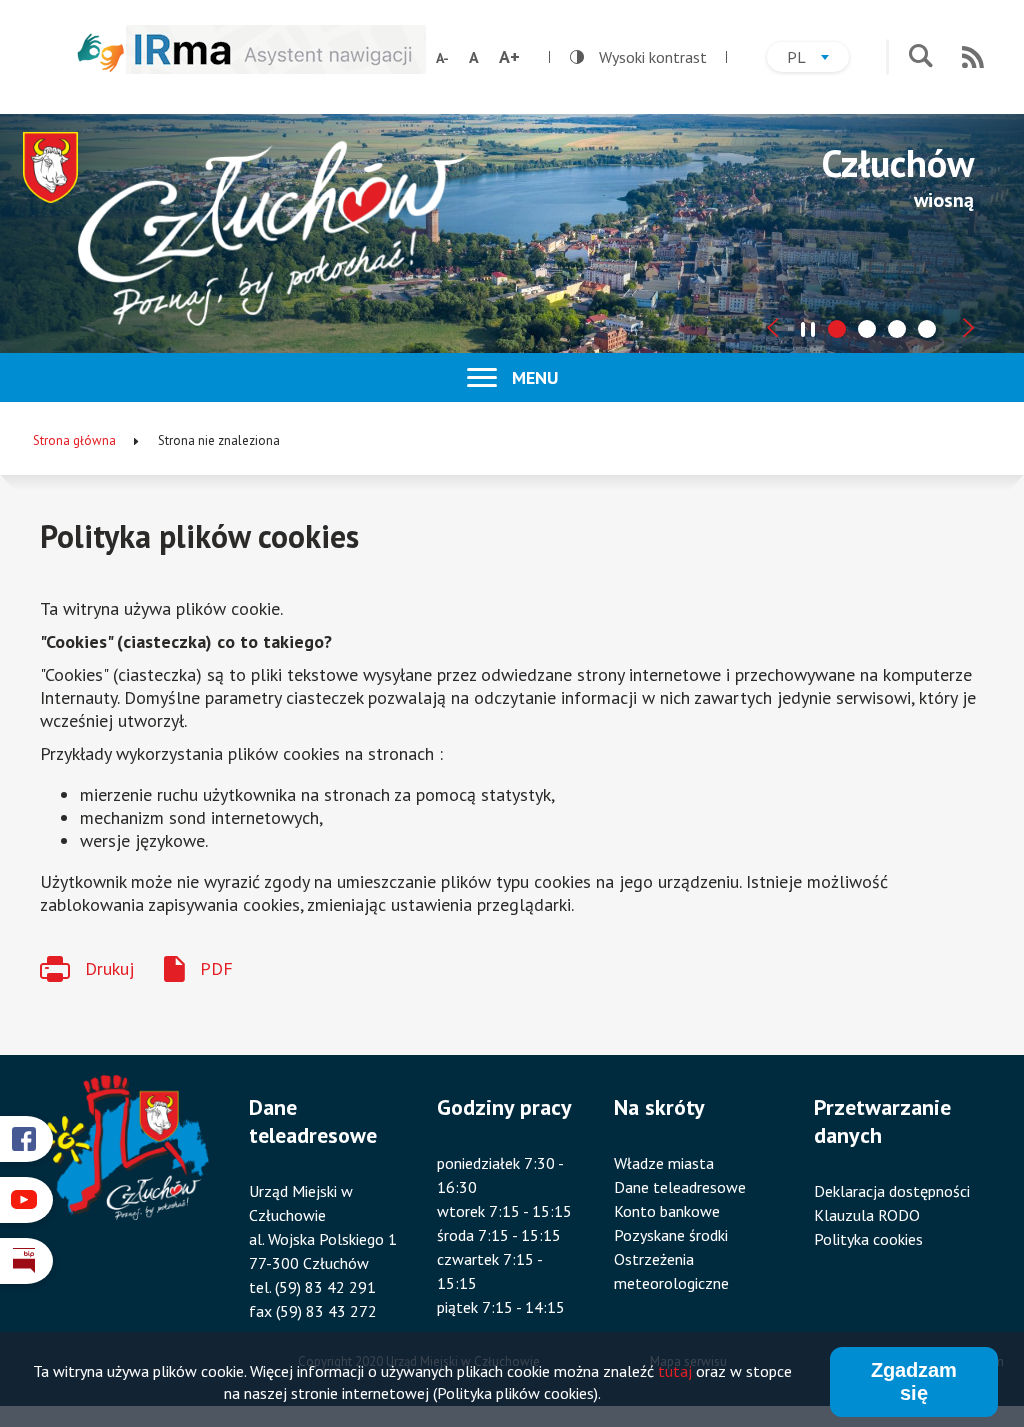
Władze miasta (664, 1163)
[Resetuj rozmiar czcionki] (474, 57)
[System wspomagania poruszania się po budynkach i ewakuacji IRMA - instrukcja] (276, 67)
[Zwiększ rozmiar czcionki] (509, 57)
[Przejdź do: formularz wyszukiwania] (920, 57)
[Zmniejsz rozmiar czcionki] (442, 58)
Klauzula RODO (867, 1215)
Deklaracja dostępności (892, 1191)
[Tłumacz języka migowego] (101, 52)
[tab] (837, 329)
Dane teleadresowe (680, 1187)
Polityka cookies (868, 1239)
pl (818, 59)
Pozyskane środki (671, 1235)
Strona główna (74, 440)
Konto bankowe (667, 1211)
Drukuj (109, 968)
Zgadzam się (914, 1381)
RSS (973, 57)
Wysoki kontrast (638, 57)
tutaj (675, 1371)
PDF (216, 968)
